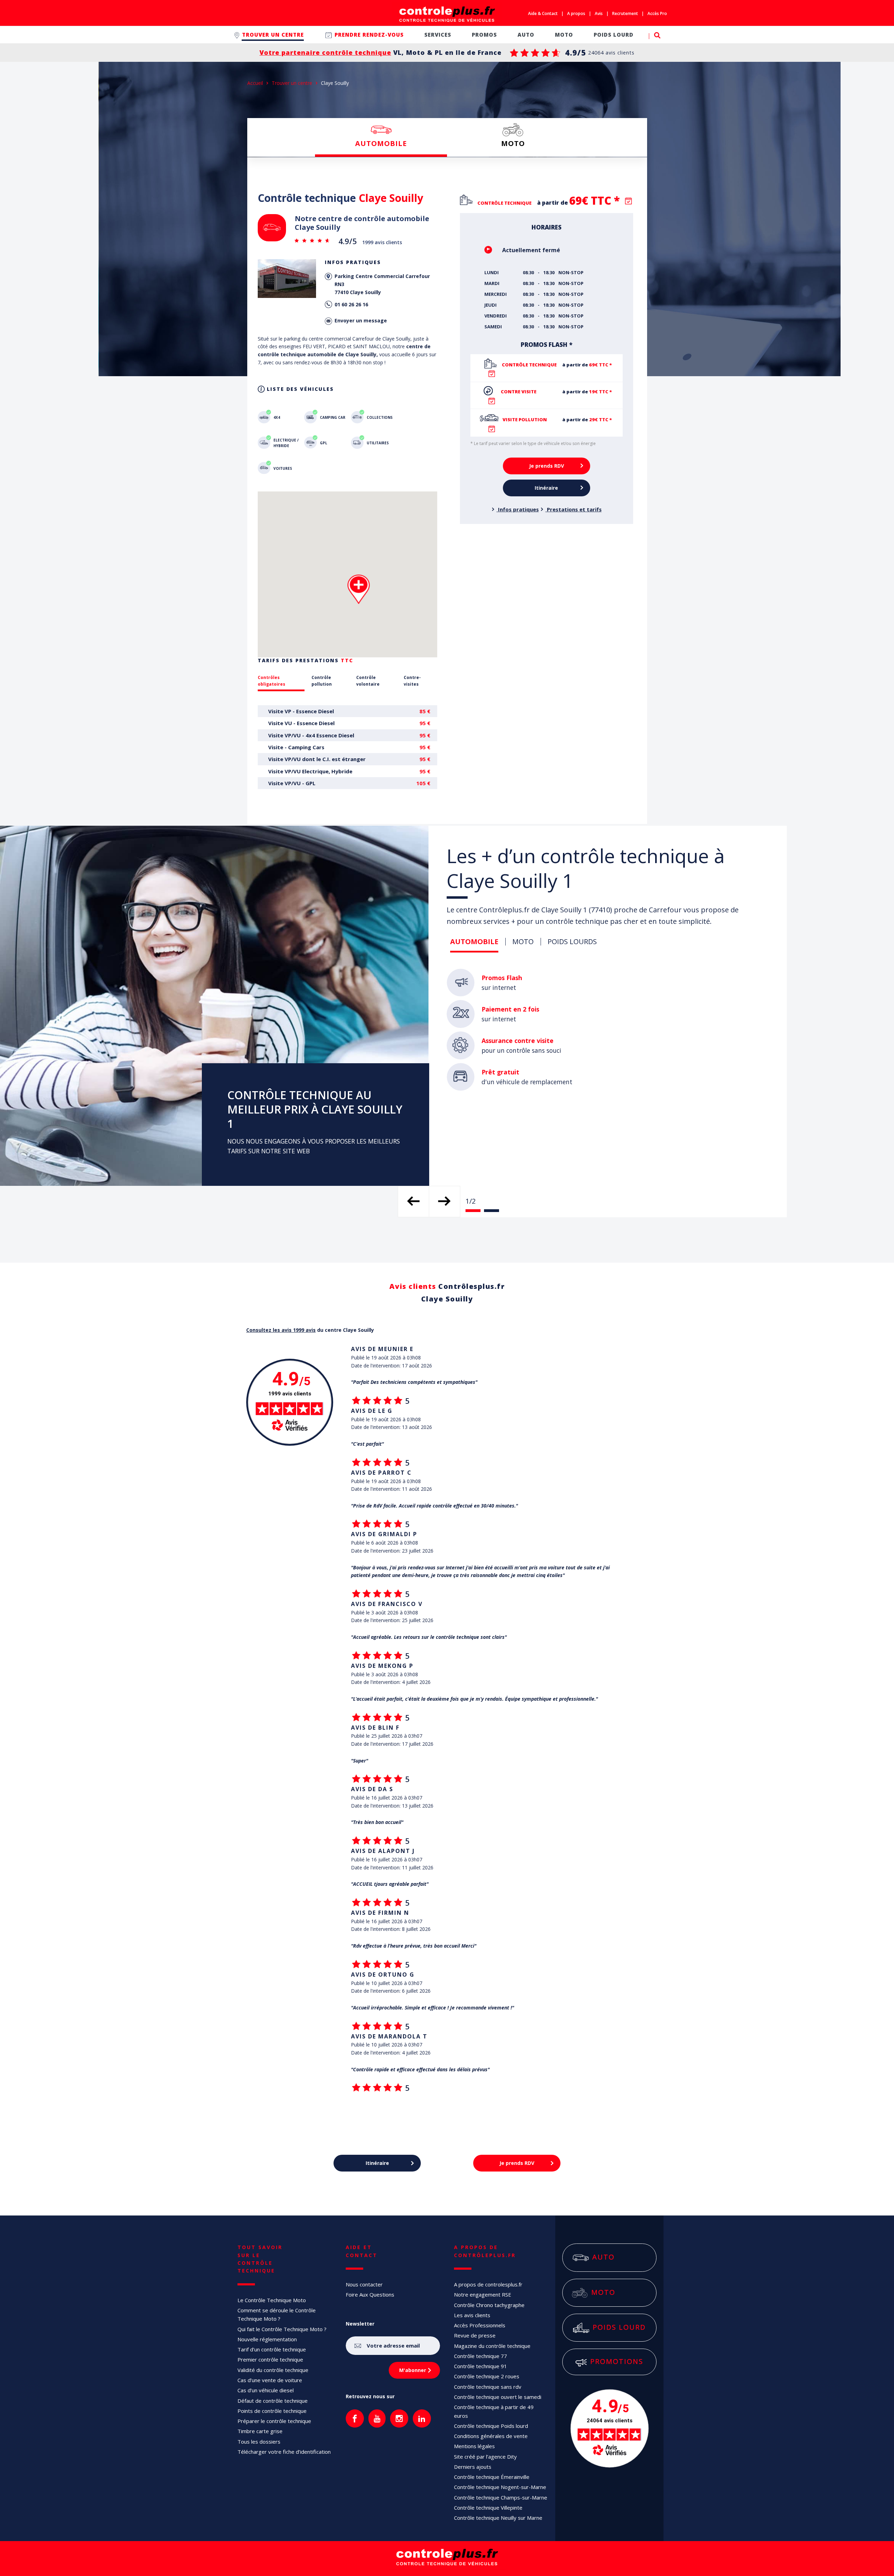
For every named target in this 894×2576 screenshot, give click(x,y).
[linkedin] (422, 2418)
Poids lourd (619, 2327)
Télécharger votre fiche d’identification (284, 2452)
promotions (617, 2361)
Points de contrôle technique (272, 2411)
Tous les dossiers (259, 2442)
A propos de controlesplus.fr (488, 2284)
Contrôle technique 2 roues (487, 2376)
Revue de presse (475, 2335)
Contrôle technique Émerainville (492, 2477)
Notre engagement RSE (483, 2294)
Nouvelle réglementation (267, 2339)
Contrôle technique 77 (481, 2356)
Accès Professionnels (480, 2325)
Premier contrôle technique (270, 2359)
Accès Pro (657, 13)
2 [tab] (492, 1211)
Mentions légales (474, 2446)
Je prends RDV (547, 465)
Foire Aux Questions (370, 2294)
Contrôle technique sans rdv (488, 2387)
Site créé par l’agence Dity (485, 2457)
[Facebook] (355, 2418)
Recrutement (625, 13)
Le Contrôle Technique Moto (272, 2300)
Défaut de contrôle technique (273, 2401)
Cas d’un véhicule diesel (266, 2390)
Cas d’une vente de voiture (270, 2380)
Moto (513, 143)
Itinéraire (546, 487)
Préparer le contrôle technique (274, 2421)
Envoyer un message (361, 320)
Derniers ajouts (473, 2467)
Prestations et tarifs (574, 509)
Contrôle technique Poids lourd (491, 2426)
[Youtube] (377, 2418)
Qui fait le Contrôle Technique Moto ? (282, 2329)
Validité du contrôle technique (273, 2370)
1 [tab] (473, 1211)
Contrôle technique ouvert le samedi (498, 2397)
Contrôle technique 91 (481, 2366)
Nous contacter (364, 2284)
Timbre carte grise (260, 2431)
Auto (619, 2257)
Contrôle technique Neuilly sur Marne (498, 2518)
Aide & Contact (543, 13)
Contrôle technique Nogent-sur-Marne (500, 2487)
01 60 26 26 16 (351, 304)
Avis (599, 13)
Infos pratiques (518, 509)
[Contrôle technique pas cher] (447, 14)
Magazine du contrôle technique (492, 2346)
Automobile (381, 143)
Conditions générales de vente (491, 2436)
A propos (576, 13)
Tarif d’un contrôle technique (272, 2349)
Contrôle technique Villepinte (488, 2508)
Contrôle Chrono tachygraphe (489, 2305)
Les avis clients (472, 2315)
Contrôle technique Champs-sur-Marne (501, 2497)
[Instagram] (399, 2418)
